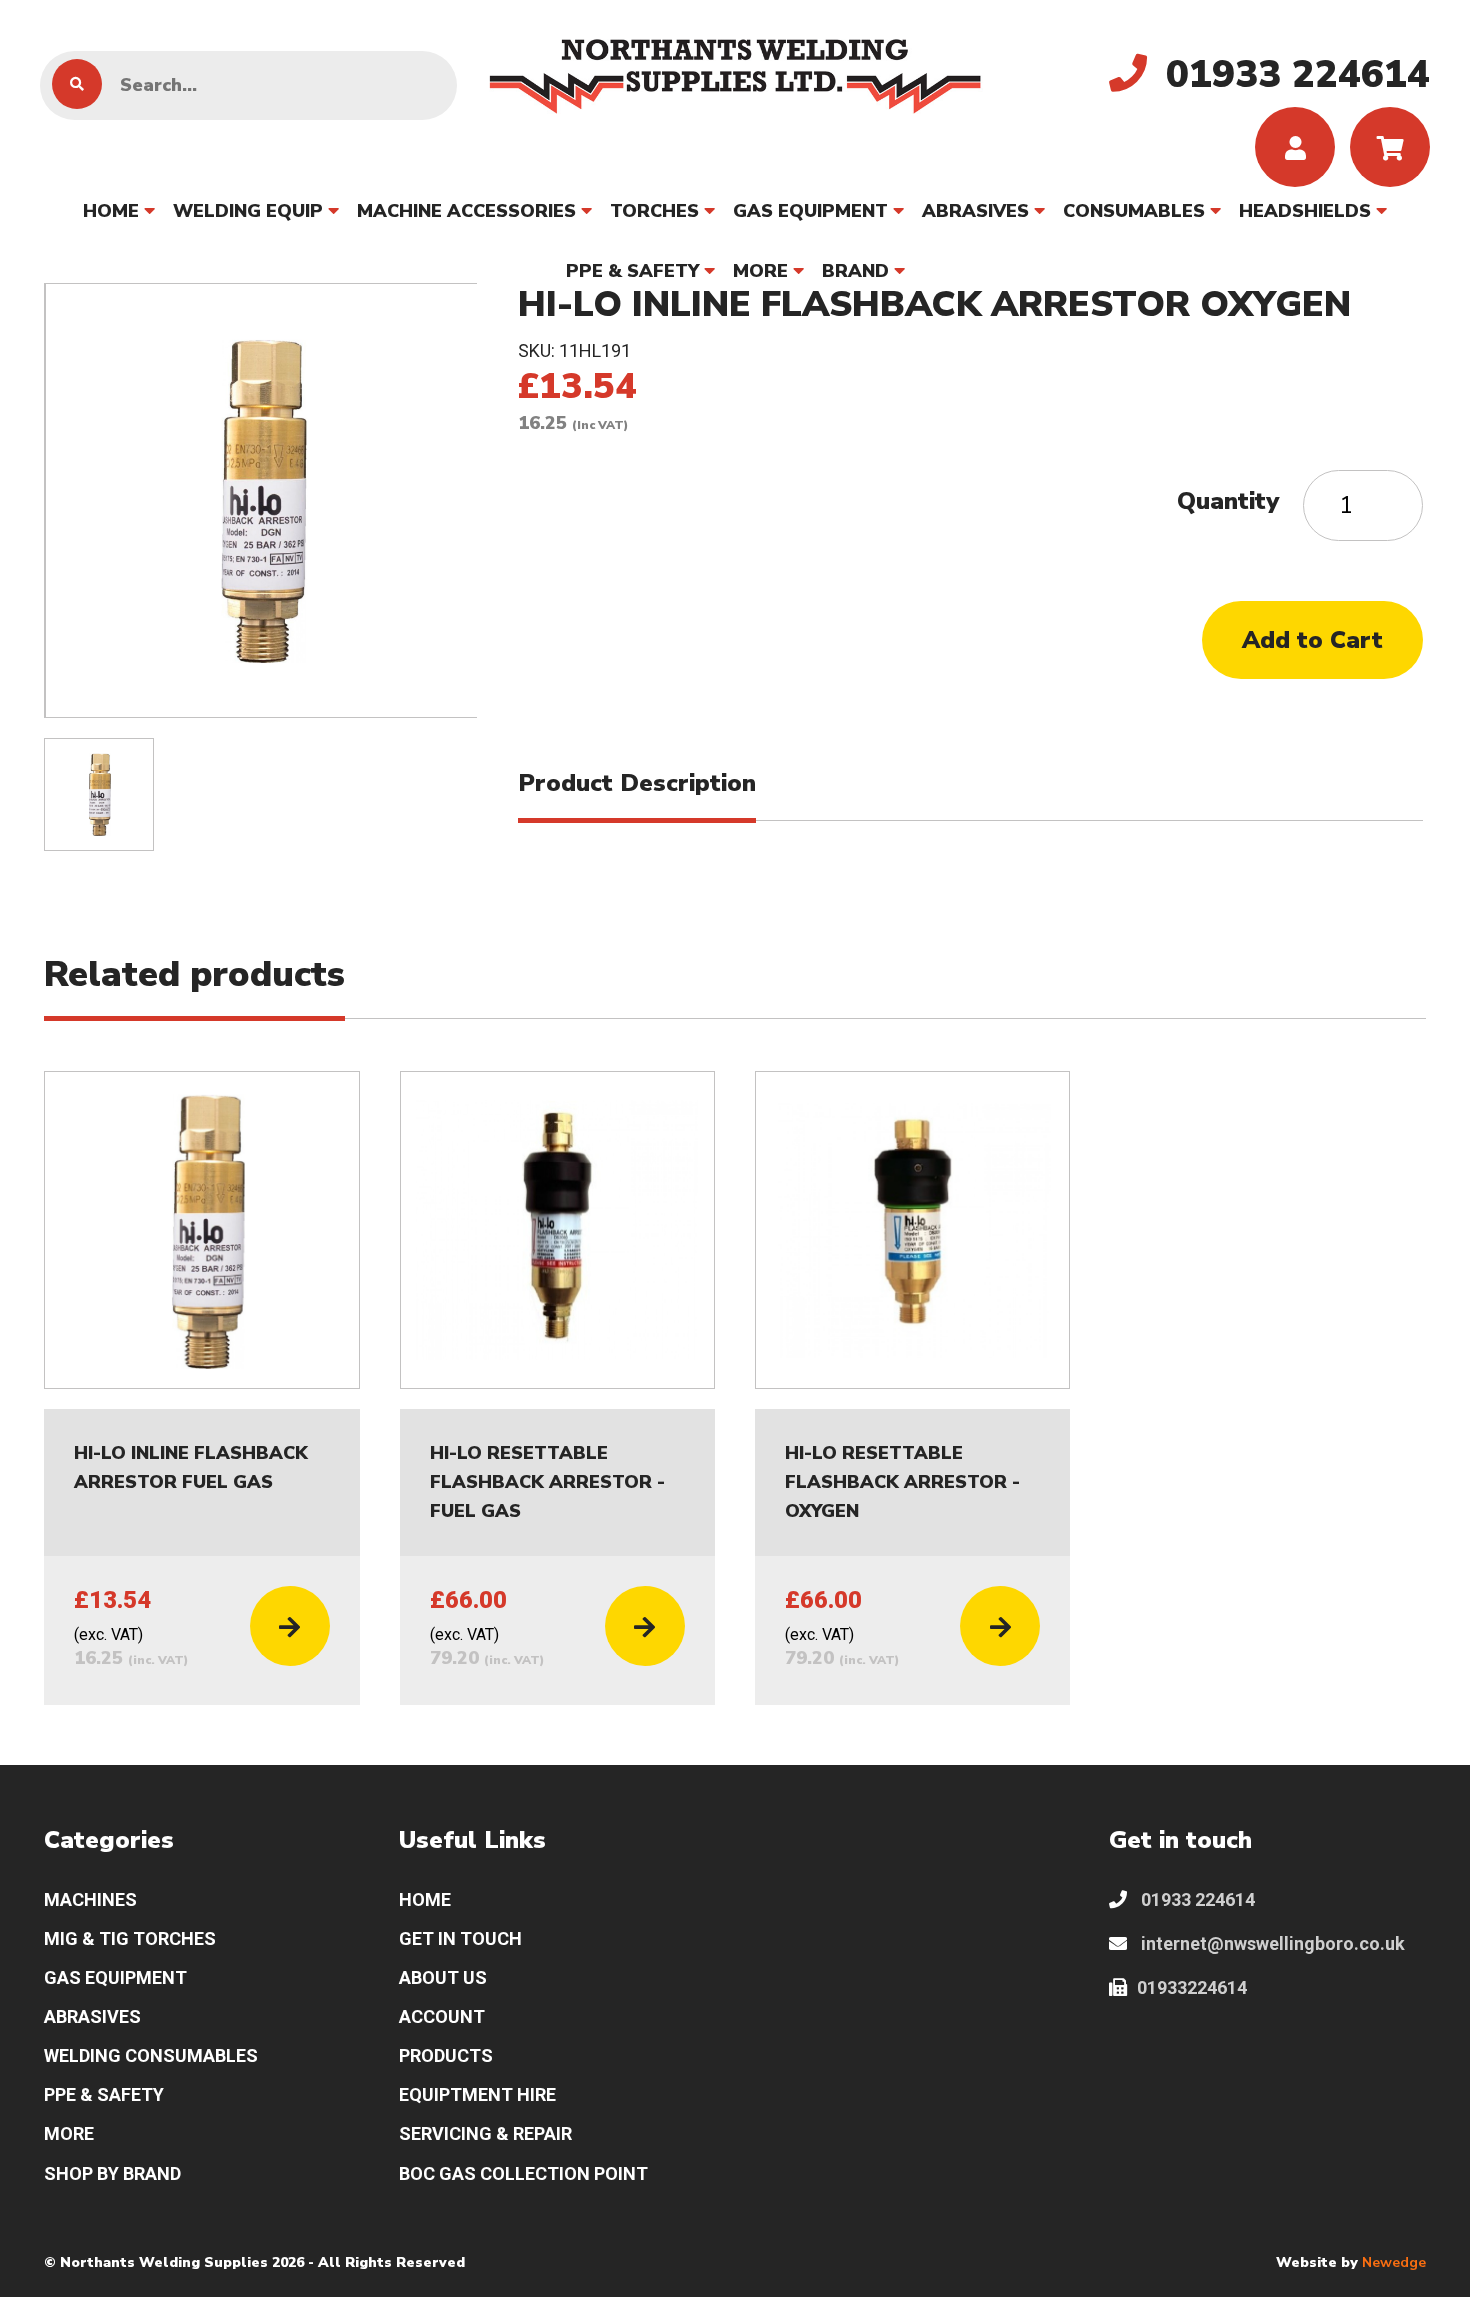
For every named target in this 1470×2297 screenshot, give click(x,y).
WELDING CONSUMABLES (151, 2055)
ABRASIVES (975, 211)
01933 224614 (1196, 1899)
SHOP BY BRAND (112, 2173)
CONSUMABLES (1134, 211)
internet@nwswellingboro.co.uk (1271, 1943)
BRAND (855, 271)
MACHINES (90, 1899)
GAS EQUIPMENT (810, 211)
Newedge (1394, 2262)
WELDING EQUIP (248, 211)
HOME (111, 211)
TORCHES (654, 211)
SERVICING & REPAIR (485, 2133)
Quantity (1228, 501)
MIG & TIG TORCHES (130, 1938)
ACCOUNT (442, 2016)
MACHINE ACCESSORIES (466, 211)
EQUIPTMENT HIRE (477, 2094)
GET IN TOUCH (460, 1938)
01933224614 (1192, 1987)
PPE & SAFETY (632, 271)
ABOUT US (443, 1977)
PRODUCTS (446, 2055)
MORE (760, 271)
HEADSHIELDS (1305, 211)
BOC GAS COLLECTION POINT (523, 2173)
